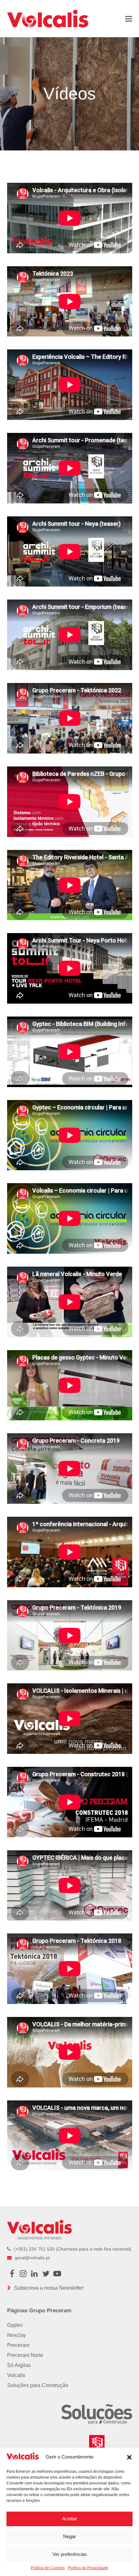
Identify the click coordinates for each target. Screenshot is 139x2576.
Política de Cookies (48, 2568)
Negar (69, 2536)
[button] (129, 2457)
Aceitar (69, 2519)
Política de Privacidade (88, 2568)
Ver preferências (70, 2554)
